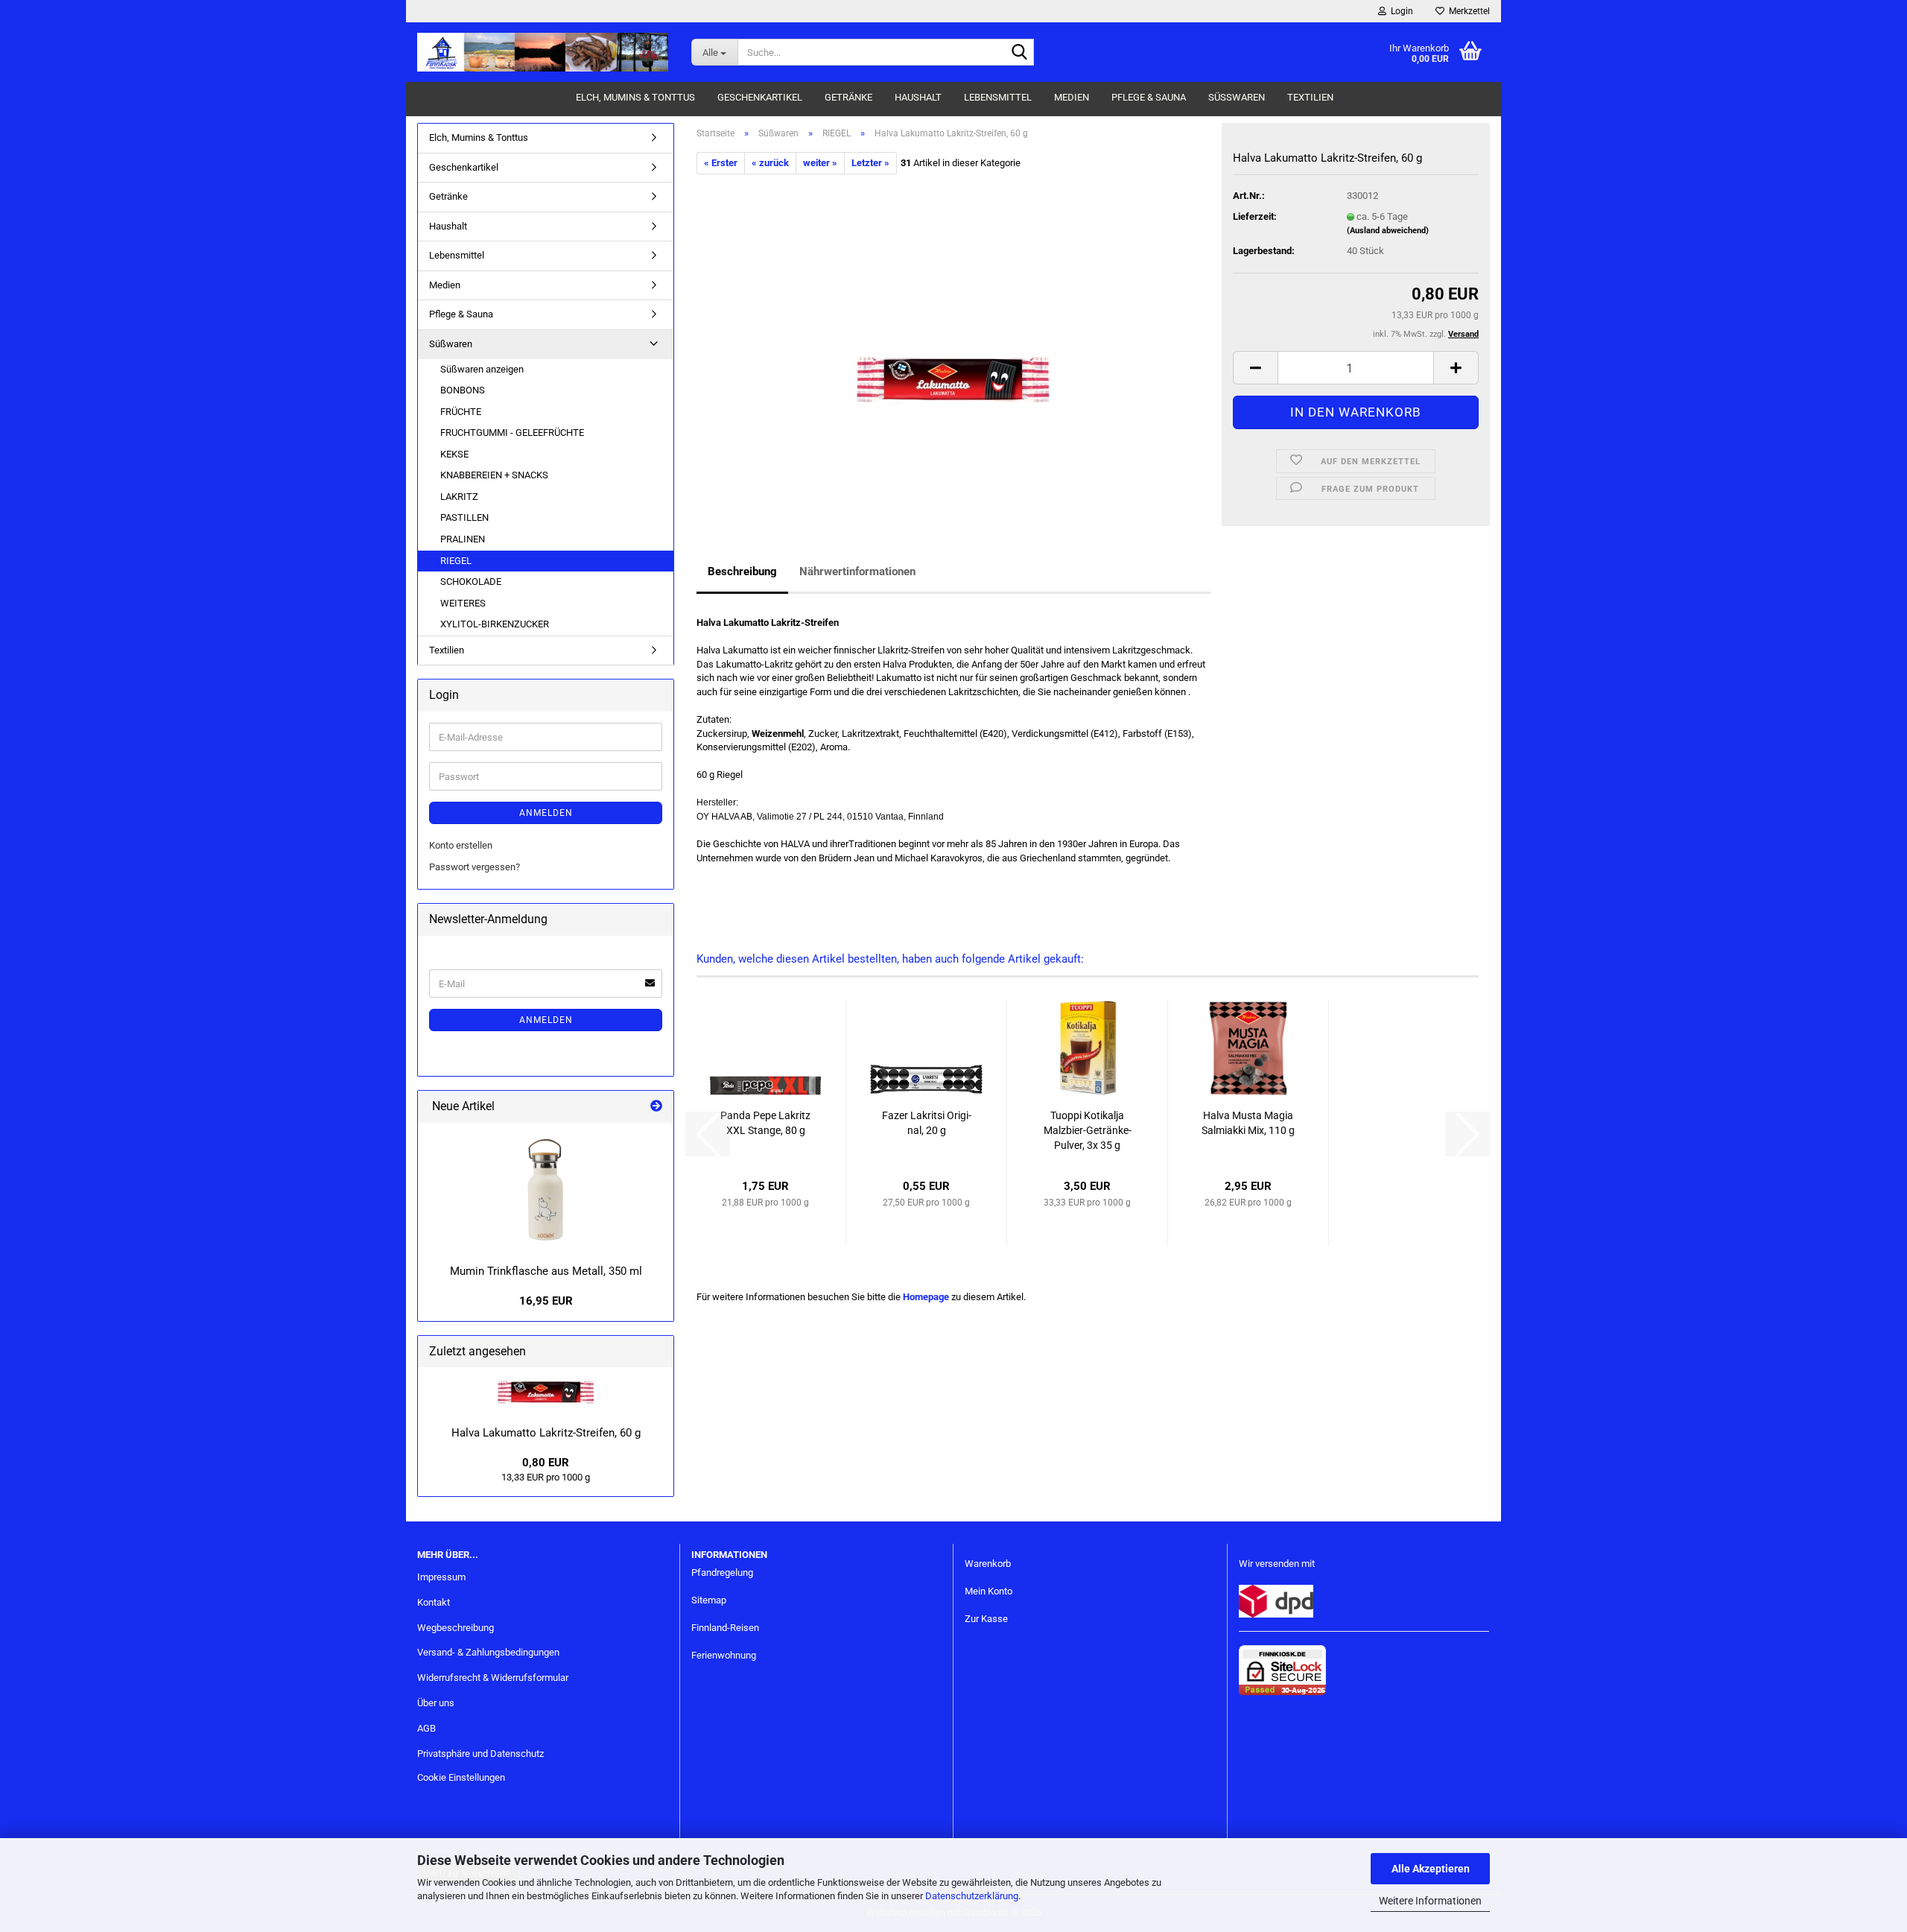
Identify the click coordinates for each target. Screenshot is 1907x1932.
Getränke (848, 97)
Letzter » (870, 163)
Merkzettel (1467, 11)
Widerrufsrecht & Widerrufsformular (493, 1678)
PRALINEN (463, 539)
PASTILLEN (464, 517)
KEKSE (454, 454)
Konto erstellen (461, 845)
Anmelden (546, 813)
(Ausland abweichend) (1388, 231)
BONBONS (463, 390)
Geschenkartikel (760, 97)
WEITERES (463, 603)
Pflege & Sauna (1149, 97)
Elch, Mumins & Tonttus (635, 97)
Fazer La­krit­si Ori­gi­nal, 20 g (927, 1123)
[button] (1255, 368)
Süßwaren (1237, 97)
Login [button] (1400, 11)
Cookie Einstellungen (461, 1777)
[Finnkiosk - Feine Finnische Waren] (543, 52)
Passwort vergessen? (475, 867)
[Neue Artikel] (656, 1107)
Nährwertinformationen (857, 571)
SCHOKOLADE (471, 582)
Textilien (1310, 97)
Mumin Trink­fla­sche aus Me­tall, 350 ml (546, 1271)
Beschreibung (742, 571)
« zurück (770, 163)
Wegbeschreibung (456, 1628)
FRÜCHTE (461, 412)
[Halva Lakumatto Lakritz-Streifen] (953, 342)
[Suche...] (1020, 53)
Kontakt (434, 1602)
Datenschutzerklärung (972, 1896)
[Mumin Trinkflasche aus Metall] (546, 1190)
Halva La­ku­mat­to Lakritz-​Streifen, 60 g (546, 1433)
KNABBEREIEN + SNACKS (494, 475)
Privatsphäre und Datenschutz (480, 1754)
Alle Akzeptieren (1431, 1869)
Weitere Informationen (1430, 1901)
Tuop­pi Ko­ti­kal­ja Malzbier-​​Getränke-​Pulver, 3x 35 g (1088, 1130)
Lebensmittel (998, 97)
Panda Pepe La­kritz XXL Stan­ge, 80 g (765, 1123)
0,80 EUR (546, 1463)
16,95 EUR (546, 1301)
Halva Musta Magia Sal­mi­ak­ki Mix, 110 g (1248, 1123)
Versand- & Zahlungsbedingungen (488, 1652)
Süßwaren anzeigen (482, 369)
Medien (1072, 97)
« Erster (721, 163)
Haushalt (918, 97)
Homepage (926, 1297)
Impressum (441, 1577)
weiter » (820, 163)
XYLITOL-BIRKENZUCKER (495, 624)
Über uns (436, 1703)
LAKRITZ (459, 497)
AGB (426, 1728)
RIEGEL (456, 561)
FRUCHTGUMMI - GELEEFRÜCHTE (512, 433)
